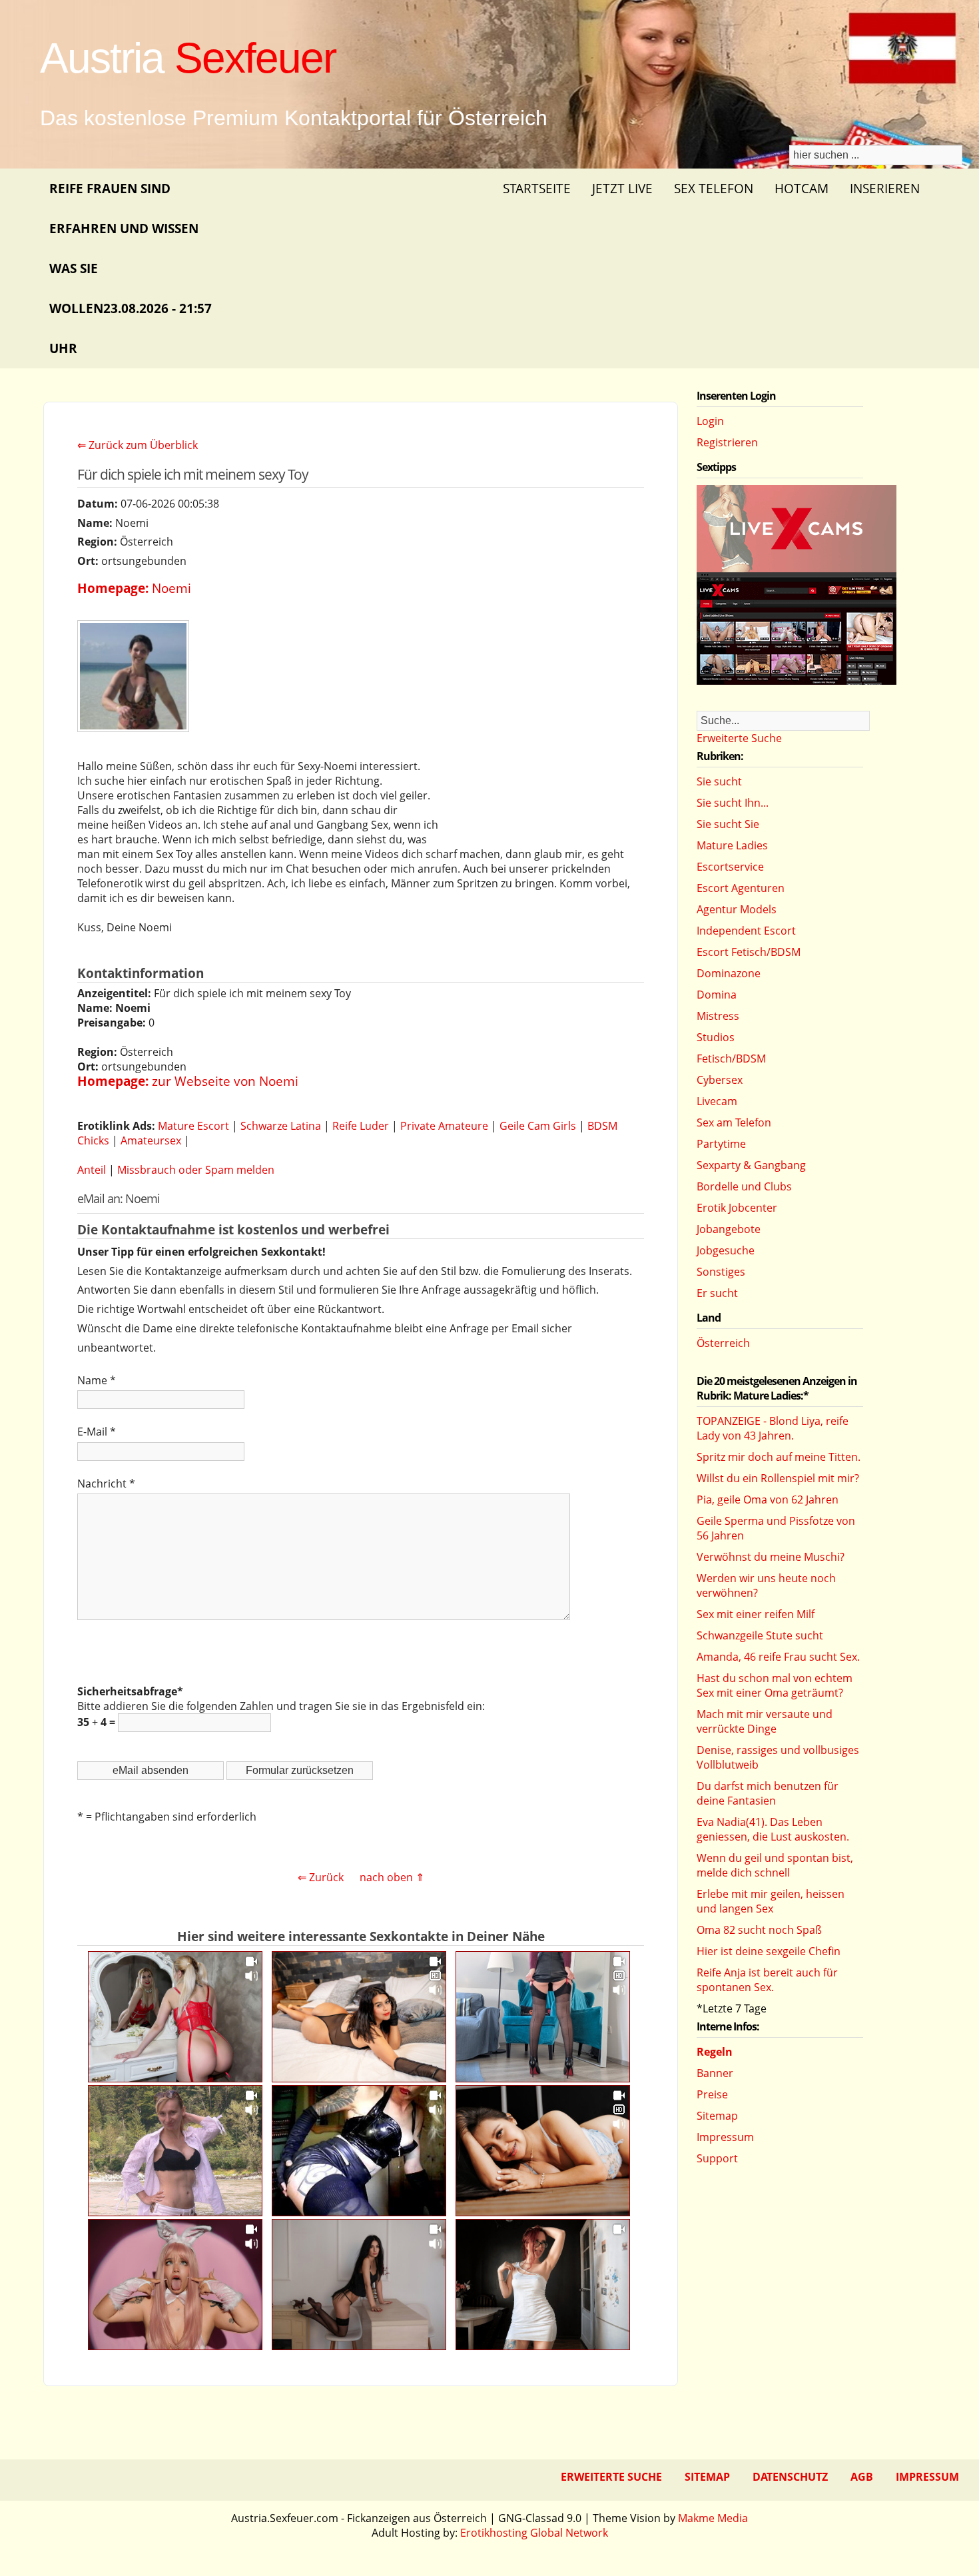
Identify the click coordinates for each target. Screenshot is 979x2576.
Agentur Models (737, 909)
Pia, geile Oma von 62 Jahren (768, 1500)
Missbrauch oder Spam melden (196, 1170)
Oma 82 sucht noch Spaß (759, 1930)
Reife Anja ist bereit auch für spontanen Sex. (767, 1980)
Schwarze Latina (281, 1126)
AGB (862, 2477)
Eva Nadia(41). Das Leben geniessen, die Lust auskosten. (773, 1829)
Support (717, 2158)
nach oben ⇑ (392, 1877)
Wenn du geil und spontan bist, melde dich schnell (775, 1865)
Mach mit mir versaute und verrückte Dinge (765, 1721)
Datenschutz (790, 2477)
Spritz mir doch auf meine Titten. (779, 1457)
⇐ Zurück (321, 1877)
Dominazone (729, 973)
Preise (712, 2094)
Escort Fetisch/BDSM (749, 952)
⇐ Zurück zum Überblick (138, 445)
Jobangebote (729, 1229)
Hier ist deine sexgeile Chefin (769, 1951)
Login (710, 421)
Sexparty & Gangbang (751, 1165)
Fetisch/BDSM (731, 1059)
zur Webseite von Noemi (225, 1081)
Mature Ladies (732, 845)
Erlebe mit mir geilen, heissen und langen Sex (771, 1901)
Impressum (725, 2137)
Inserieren (885, 188)
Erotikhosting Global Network (534, 2533)
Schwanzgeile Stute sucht (760, 1635)
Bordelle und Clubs (744, 1186)
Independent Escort (746, 931)
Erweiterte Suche (739, 738)
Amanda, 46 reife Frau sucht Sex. (778, 1657)
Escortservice (730, 867)
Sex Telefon (714, 188)
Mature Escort (193, 1126)
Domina (717, 995)
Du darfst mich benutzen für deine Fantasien (768, 1793)
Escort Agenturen (741, 888)
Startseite (537, 188)
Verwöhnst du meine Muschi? (771, 1557)
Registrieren (727, 442)
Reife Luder (361, 1126)
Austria (188, 58)
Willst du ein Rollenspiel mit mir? (778, 1478)
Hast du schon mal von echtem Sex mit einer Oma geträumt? (775, 1685)
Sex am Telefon (734, 1122)
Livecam (717, 1101)
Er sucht (717, 1293)
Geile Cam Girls (538, 1126)
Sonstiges (721, 1272)
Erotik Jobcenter (737, 1208)
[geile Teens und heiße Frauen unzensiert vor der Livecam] (797, 681)
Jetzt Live (622, 188)
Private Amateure (444, 1126)
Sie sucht (719, 781)
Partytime (721, 1144)
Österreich (723, 1343)
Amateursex (151, 1140)
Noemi (171, 588)
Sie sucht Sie (728, 824)
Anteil (92, 1170)
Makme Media (713, 2518)
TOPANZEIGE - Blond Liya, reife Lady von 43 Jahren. (773, 1428)
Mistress (718, 1016)
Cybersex (720, 1080)
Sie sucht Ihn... (733, 803)
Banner (715, 2073)
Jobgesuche (726, 1250)
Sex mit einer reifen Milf (756, 1614)
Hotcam (802, 188)
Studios (716, 1037)
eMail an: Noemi (119, 1198)
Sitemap (717, 2116)
